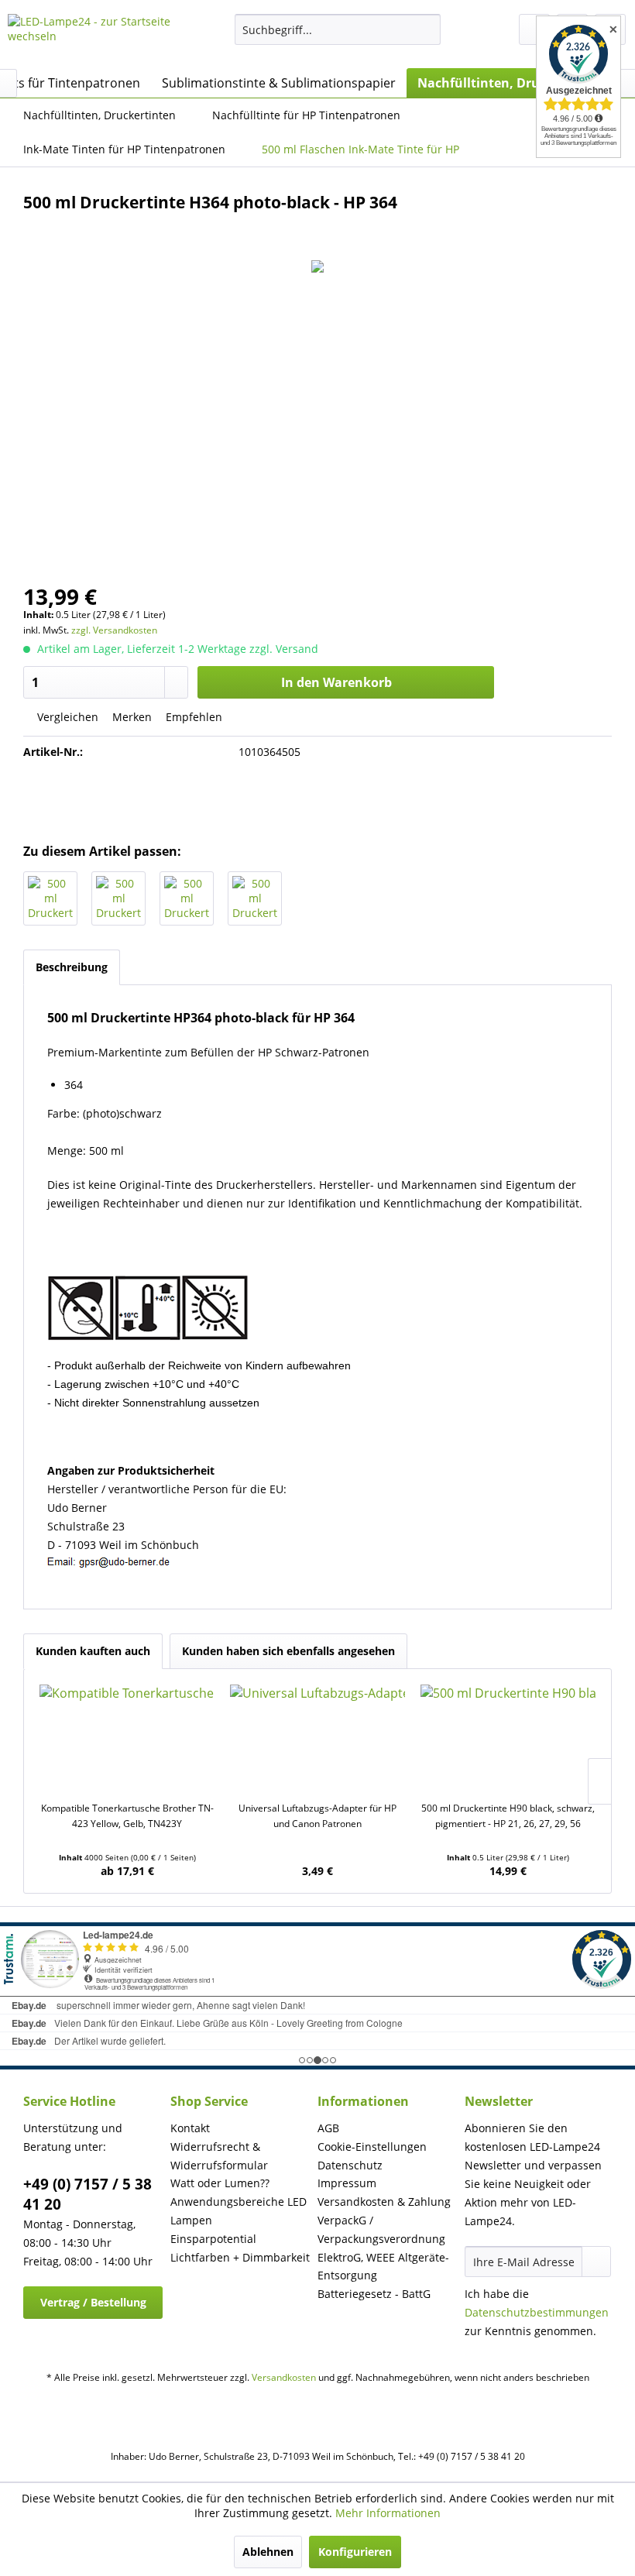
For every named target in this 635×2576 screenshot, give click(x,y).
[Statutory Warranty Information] (317, 797)
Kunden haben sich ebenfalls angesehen (288, 1651)
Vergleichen (66, 717)
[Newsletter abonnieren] (596, 2262)
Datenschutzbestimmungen (537, 2312)
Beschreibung (72, 967)
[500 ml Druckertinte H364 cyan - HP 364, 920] (118, 898)
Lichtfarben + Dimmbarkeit (240, 2257)
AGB (328, 2128)
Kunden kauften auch (93, 1651)
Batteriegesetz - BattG (374, 2294)
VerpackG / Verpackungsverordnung (381, 2229)
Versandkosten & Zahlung (384, 2202)
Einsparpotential (213, 2239)
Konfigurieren (355, 2552)
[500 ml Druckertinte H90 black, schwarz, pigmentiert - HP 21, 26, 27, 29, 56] (508, 1739)
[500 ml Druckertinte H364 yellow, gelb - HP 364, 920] (255, 898)
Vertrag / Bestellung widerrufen (93, 2307)
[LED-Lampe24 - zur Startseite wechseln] (96, 37)
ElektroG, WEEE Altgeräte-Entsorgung (383, 2267)
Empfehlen (192, 717)
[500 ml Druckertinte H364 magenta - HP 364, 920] (187, 898)
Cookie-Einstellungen (372, 2147)
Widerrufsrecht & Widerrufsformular (219, 2156)
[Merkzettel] (534, 29)
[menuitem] (338, 29)
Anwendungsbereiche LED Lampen (239, 2211)
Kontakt (190, 2128)
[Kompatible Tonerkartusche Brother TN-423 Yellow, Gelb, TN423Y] (127, 1739)
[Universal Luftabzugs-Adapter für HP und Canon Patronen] (317, 1739)
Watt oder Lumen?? (220, 2183)
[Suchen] (426, 29)
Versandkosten (284, 2377)
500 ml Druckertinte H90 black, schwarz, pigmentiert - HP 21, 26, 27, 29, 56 (508, 1816)
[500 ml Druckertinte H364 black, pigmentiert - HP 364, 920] (50, 898)
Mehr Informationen (388, 2513)
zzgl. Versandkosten (114, 630)
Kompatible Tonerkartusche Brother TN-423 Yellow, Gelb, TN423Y (127, 1816)
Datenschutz (350, 2165)
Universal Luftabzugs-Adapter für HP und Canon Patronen (317, 1816)
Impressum (347, 2183)
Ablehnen (268, 2552)
